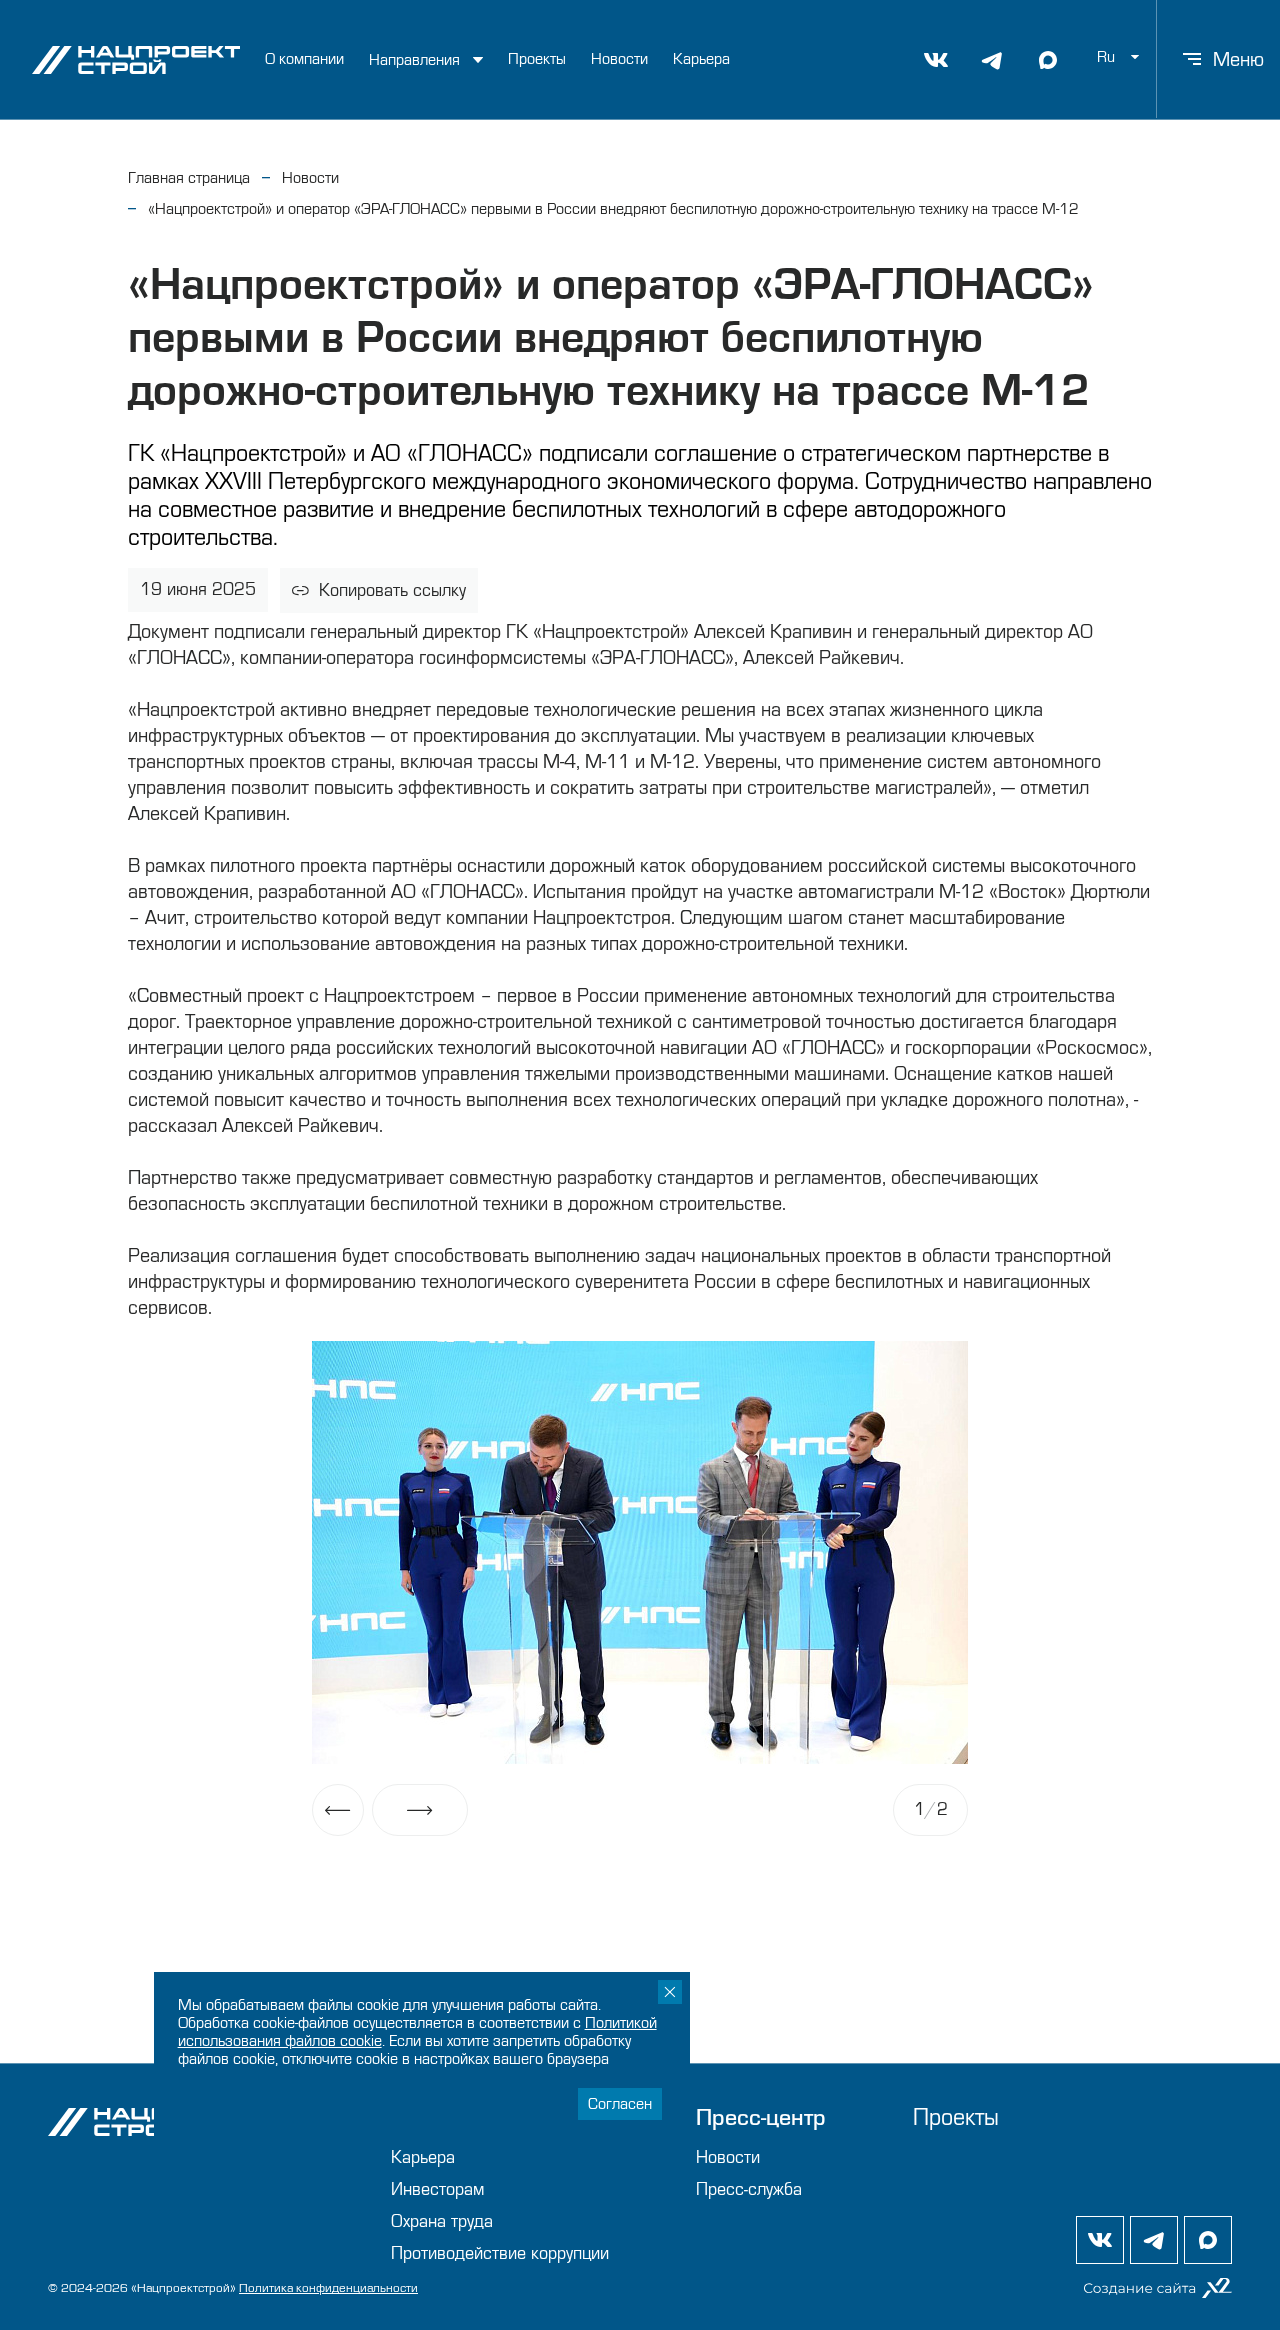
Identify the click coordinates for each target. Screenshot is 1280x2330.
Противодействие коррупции (500, 2253)
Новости (619, 59)
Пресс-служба (749, 2189)
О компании (304, 59)
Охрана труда (442, 2221)
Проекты (537, 59)
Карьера (701, 59)
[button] (338, 1810)
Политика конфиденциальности (328, 2288)
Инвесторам (437, 2189)
